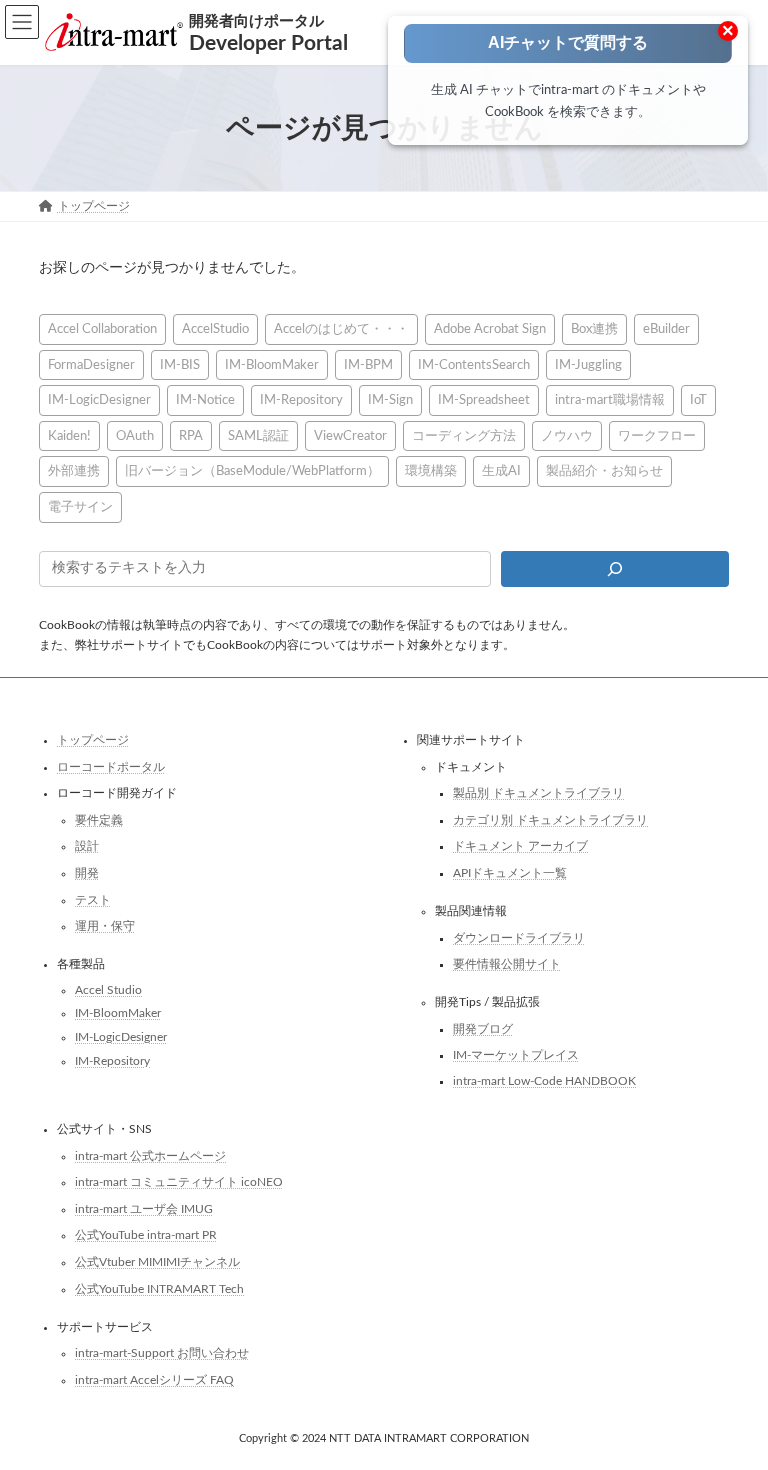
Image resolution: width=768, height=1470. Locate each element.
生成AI (501, 472)
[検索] (615, 569)
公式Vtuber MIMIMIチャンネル (157, 1262)
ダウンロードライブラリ (519, 938)
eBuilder (666, 329)
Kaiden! (69, 436)
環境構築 (431, 472)
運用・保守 (105, 927)
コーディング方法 (464, 436)
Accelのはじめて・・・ (341, 329)
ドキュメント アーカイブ (520, 847)
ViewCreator (350, 436)
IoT (698, 400)
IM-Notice (205, 400)
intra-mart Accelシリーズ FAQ (154, 1380)
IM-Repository (301, 400)
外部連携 (74, 472)
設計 (87, 847)
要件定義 (99, 820)
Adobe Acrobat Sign (490, 329)
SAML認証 (258, 436)
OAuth (135, 436)
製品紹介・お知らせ (604, 472)
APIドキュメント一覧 (510, 873)
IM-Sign (390, 400)
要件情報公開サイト (507, 965)
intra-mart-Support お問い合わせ (162, 1354)
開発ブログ (483, 1029)
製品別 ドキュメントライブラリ (538, 794)
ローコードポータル (111, 767)
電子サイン (80, 507)
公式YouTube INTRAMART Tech (159, 1289)
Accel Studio (108, 990)
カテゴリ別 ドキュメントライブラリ (550, 820)
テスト (93, 900)
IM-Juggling (588, 365)
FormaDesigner (91, 365)
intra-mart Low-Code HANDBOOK (544, 1081)
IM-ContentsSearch (474, 365)
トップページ (93, 740)
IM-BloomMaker (272, 365)
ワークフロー (657, 436)
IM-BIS (180, 365)
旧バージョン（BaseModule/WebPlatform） (252, 472)
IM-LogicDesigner (99, 400)
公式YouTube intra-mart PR (146, 1236)
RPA (191, 436)
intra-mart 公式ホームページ (150, 1156)
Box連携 (594, 329)
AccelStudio (215, 329)
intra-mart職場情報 (610, 400)
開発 (87, 873)
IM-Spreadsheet (484, 400)
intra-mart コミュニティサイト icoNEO (179, 1183)
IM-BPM (368, 365)
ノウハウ (567, 436)
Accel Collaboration (102, 329)
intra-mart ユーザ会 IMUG (144, 1209)
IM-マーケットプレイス (516, 1056)
